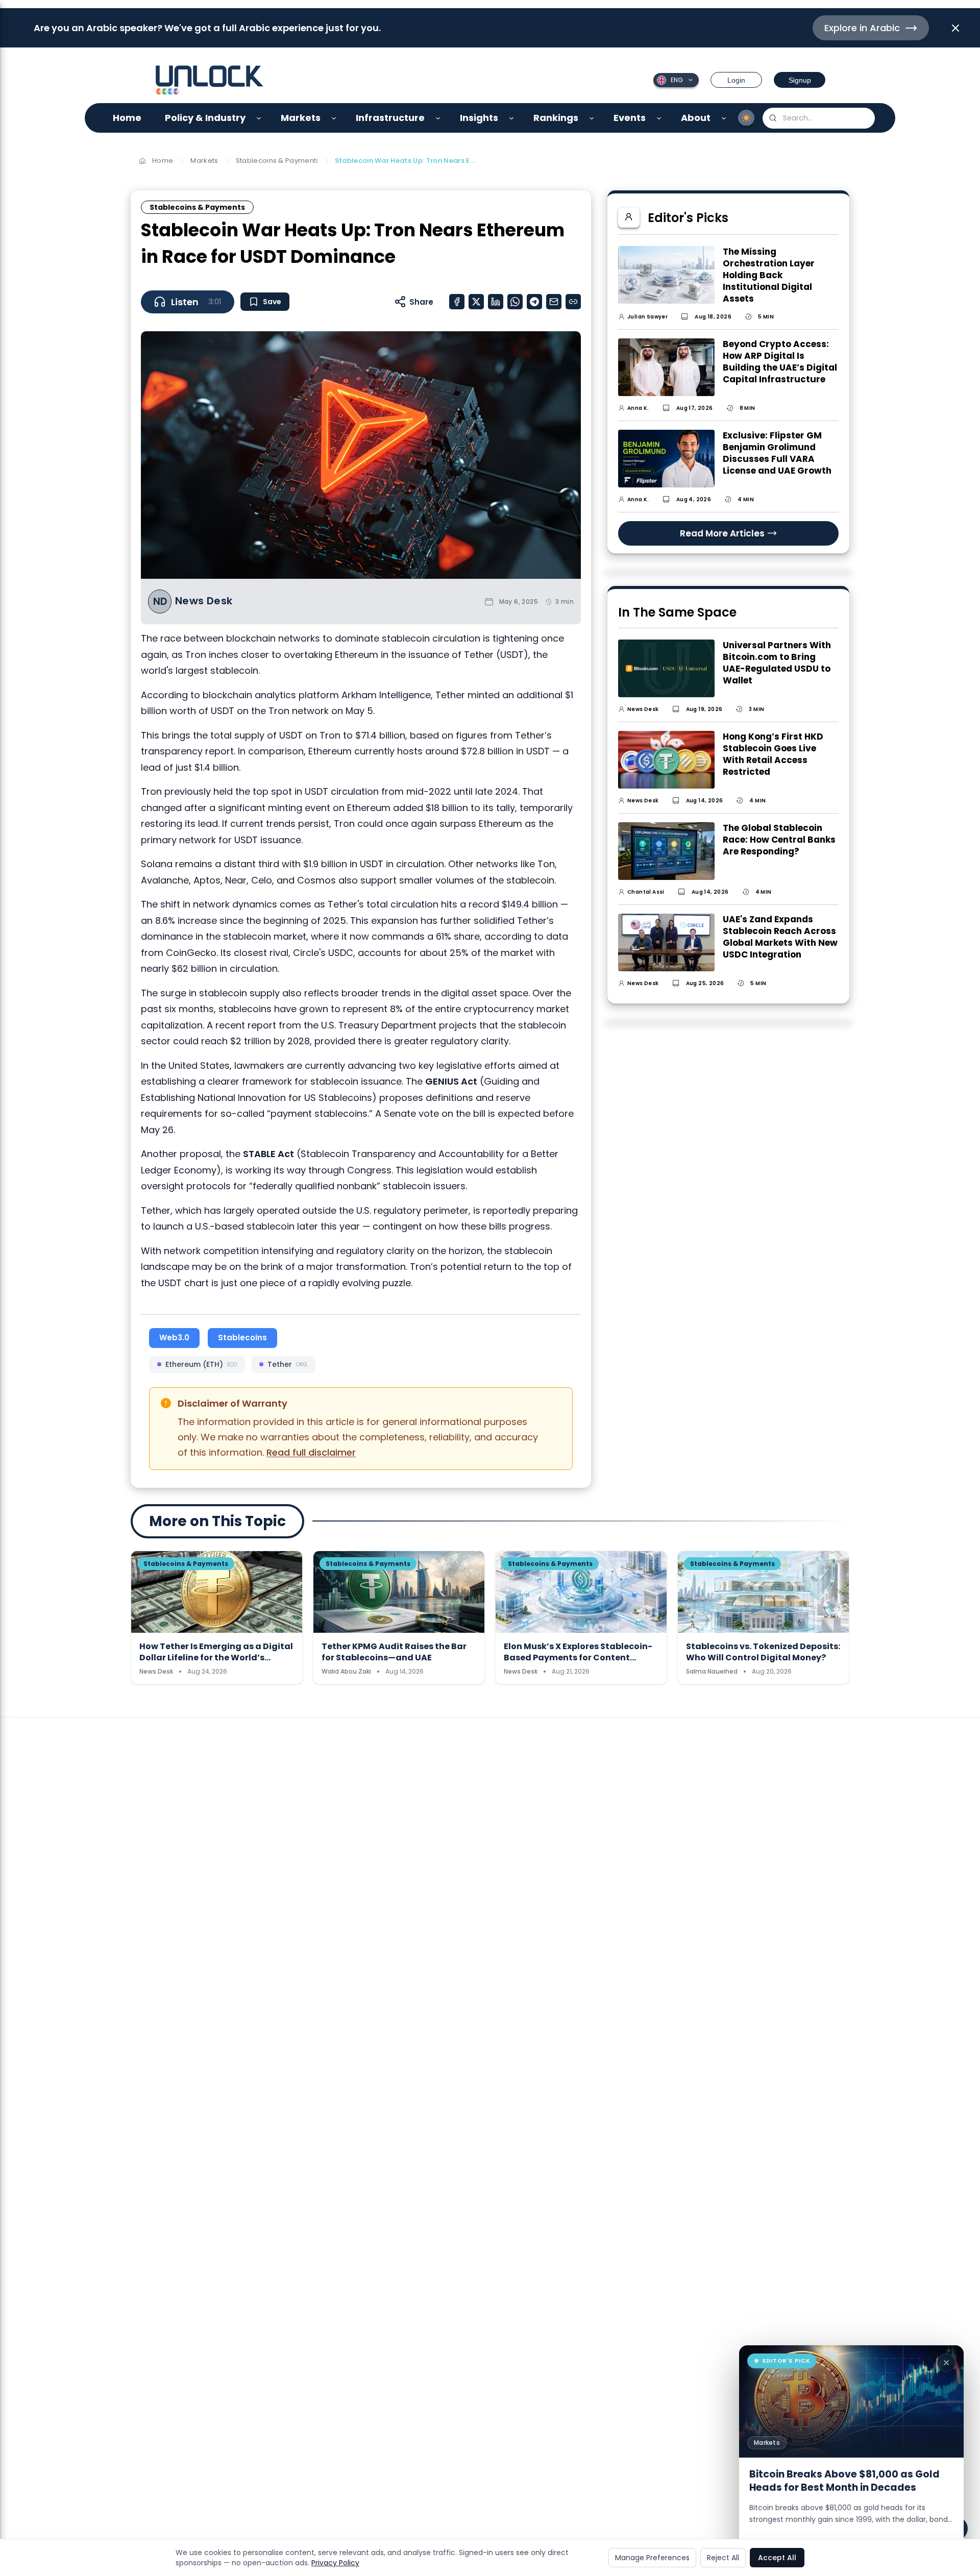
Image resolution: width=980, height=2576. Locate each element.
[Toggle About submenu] (724, 118)
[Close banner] (955, 28)
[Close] (946, 2363)
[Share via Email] (554, 302)
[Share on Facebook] (457, 302)
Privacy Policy (335, 2563)
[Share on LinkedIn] (496, 302)
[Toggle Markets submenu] (334, 118)
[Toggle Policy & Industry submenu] (259, 118)
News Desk (204, 601)
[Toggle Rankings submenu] (592, 118)
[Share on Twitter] (476, 302)
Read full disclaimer (311, 1452)
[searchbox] (819, 118)
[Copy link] (573, 302)
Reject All (723, 2558)
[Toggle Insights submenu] (512, 118)
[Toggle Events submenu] (659, 118)
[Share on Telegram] (534, 302)
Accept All (777, 2558)
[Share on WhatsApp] (515, 302)
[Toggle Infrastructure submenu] (438, 118)
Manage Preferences (652, 2558)
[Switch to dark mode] (746, 118)
